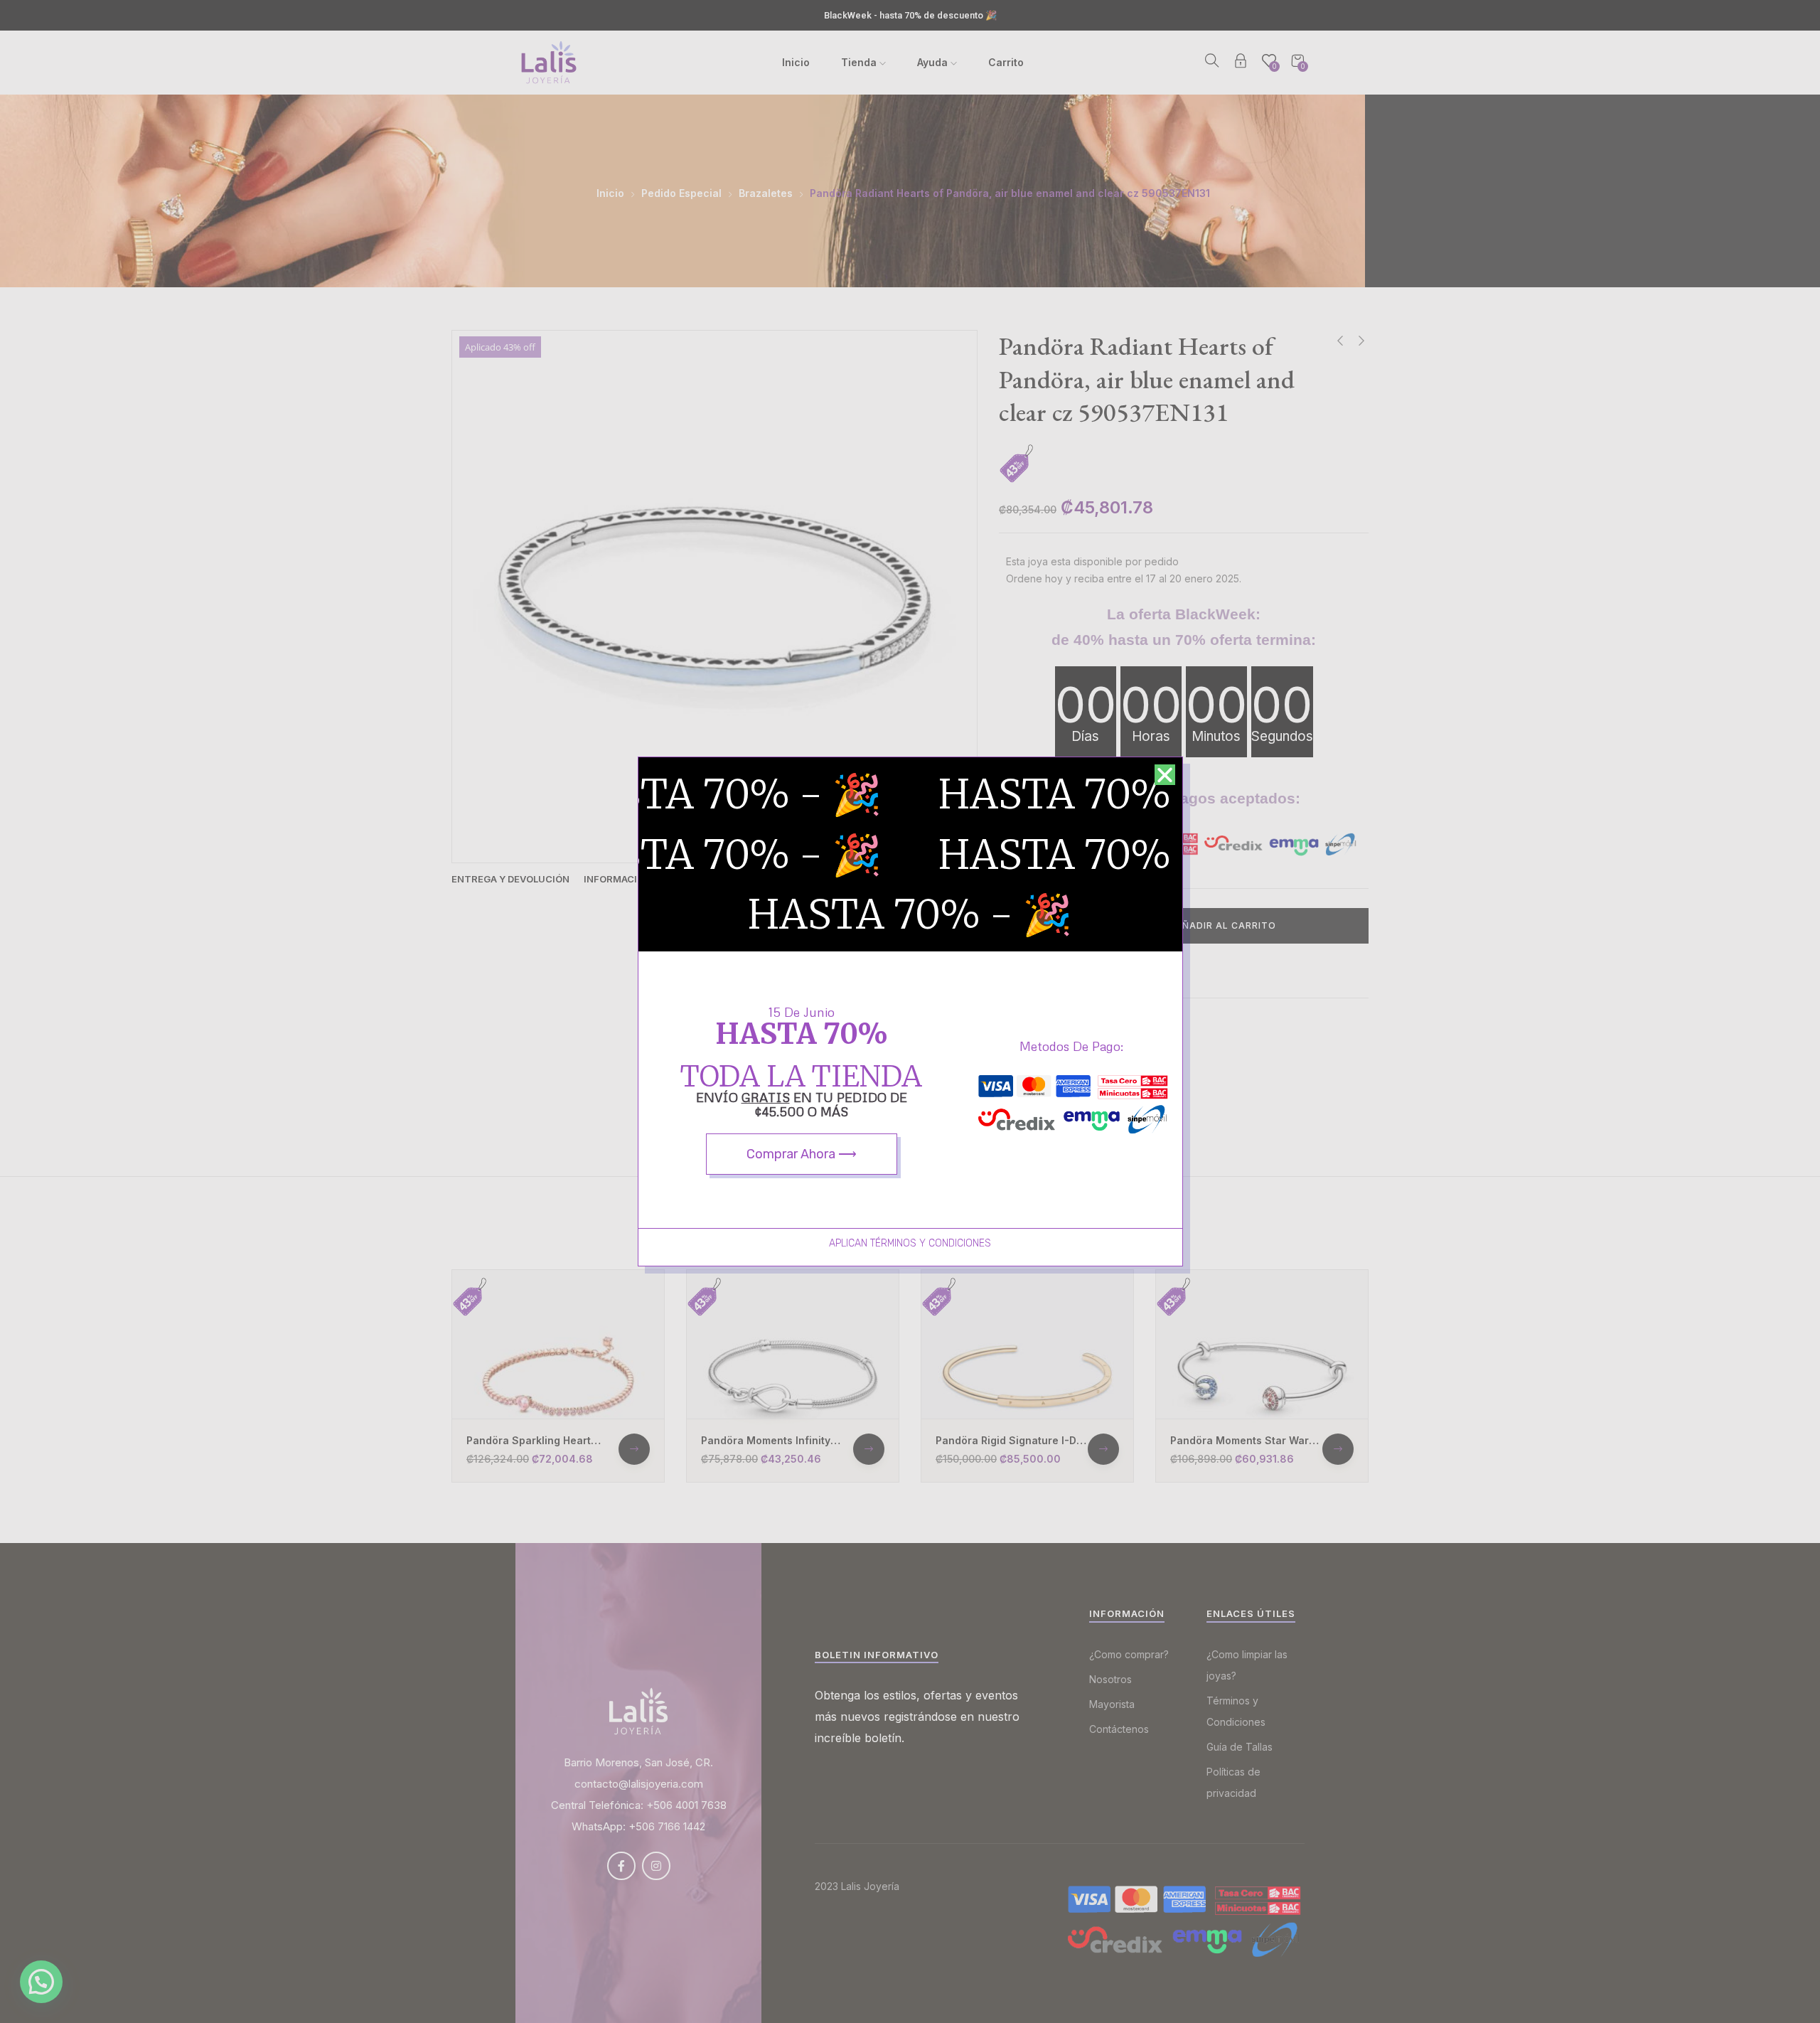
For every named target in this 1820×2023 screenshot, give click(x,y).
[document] (910, 1011)
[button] (1165, 775)
